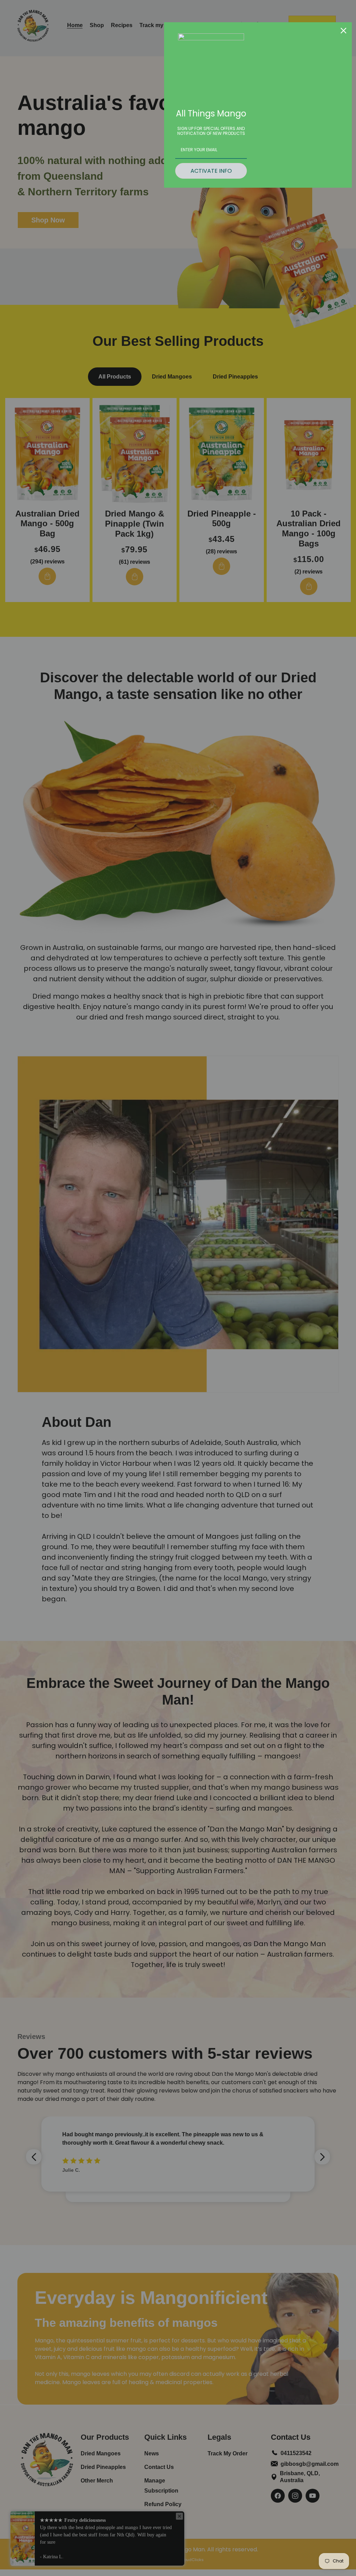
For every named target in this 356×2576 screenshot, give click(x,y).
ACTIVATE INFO (211, 171)
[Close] (343, 31)
